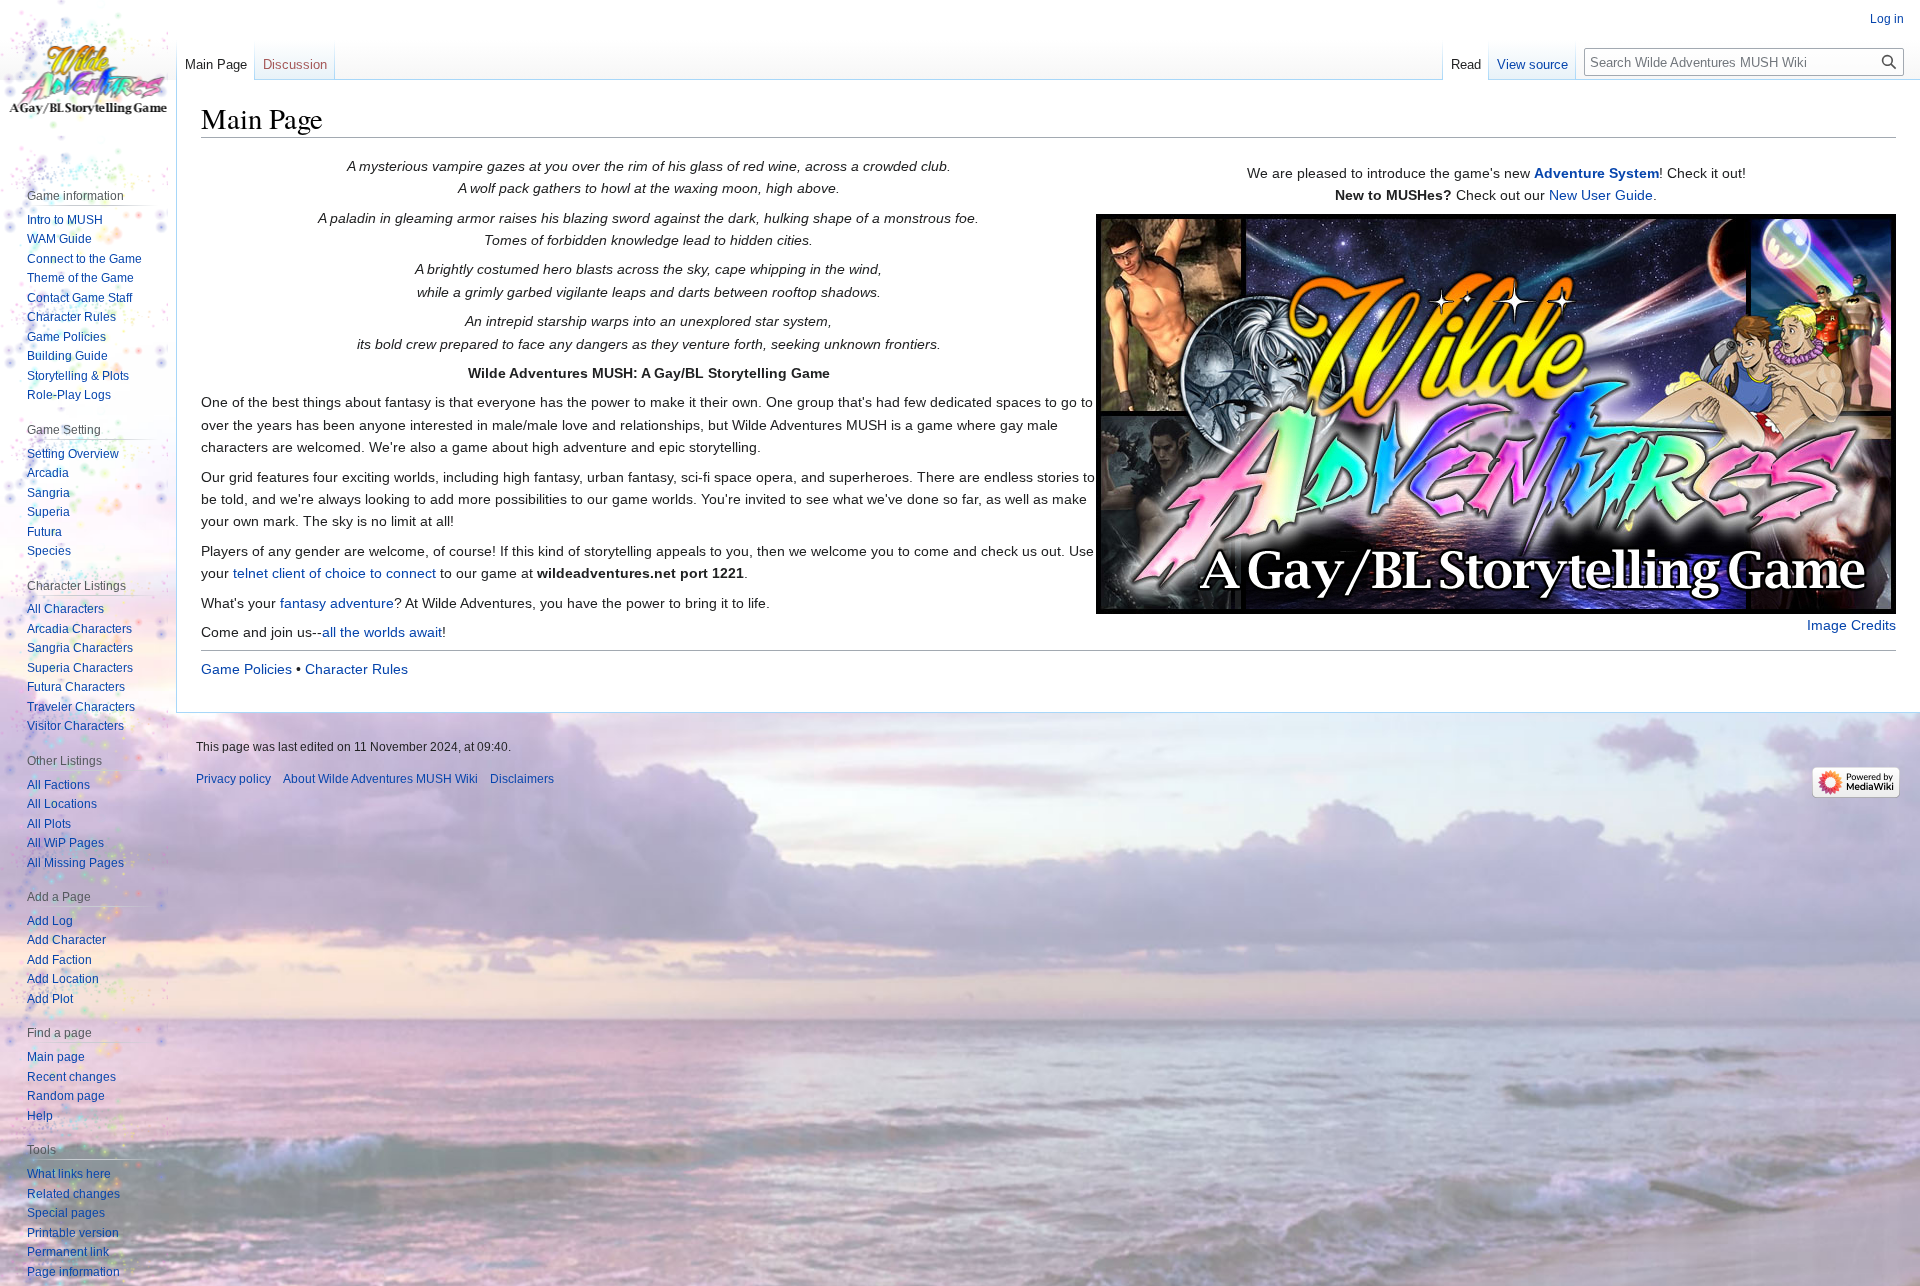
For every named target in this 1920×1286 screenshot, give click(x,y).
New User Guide (1601, 195)
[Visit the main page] (88, 80)
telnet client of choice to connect (334, 573)
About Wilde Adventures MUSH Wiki (380, 779)
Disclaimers (522, 779)
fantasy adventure (337, 603)
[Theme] (1496, 412)
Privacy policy (233, 779)
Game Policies (246, 669)
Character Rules (356, 669)
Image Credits (1851, 625)
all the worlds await (382, 632)
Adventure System (1596, 173)
